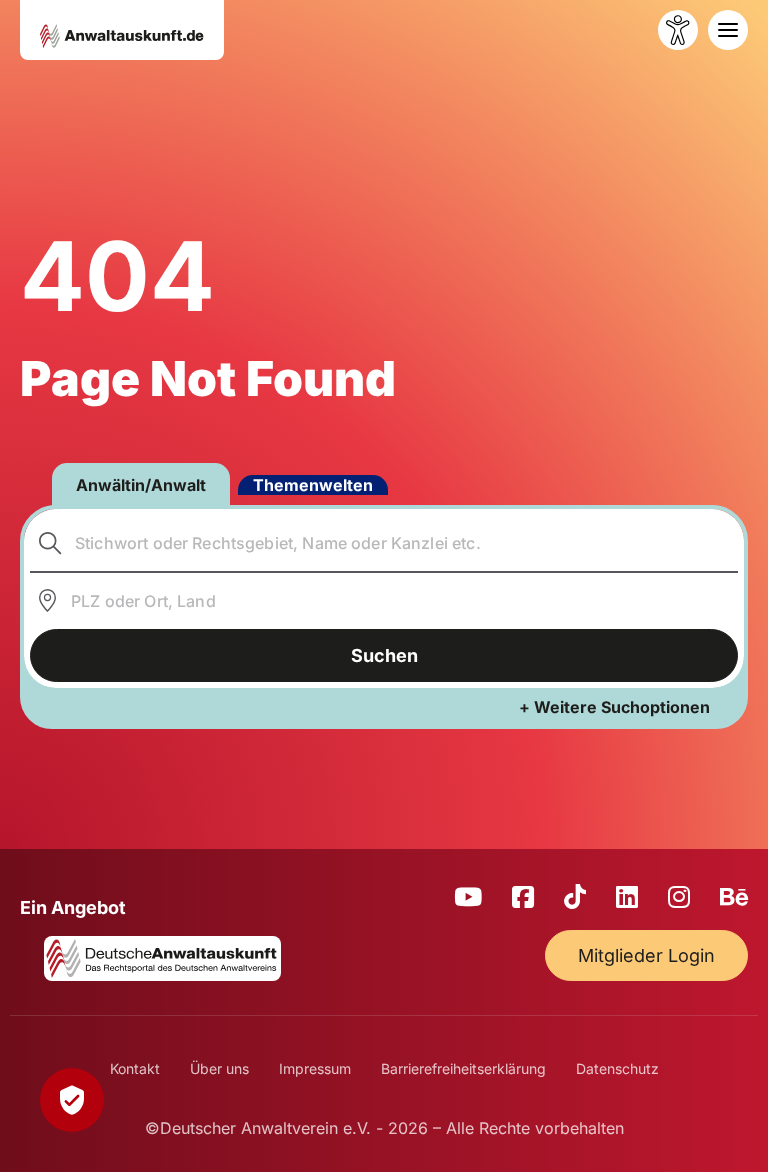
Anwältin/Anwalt (141, 485)
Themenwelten (313, 485)
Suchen (384, 655)
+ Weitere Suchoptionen (614, 707)
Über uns (219, 1068)
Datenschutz (617, 1068)
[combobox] (384, 543)
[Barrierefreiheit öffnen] (678, 30)
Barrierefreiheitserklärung (463, 1068)
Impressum (315, 1068)
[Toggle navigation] (728, 30)
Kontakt (135, 1068)
